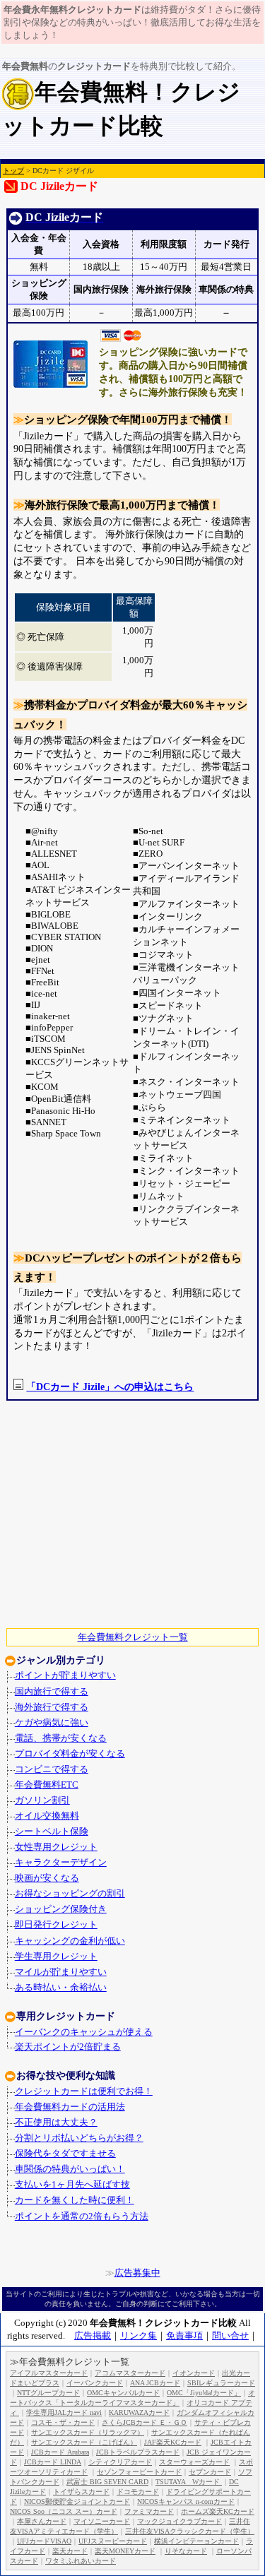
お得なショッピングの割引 (70, 1894)
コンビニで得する (52, 1769)
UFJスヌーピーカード (113, 2541)
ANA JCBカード (155, 2383)
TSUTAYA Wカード (189, 2482)
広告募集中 (137, 2273)
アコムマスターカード (130, 2373)
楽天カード (70, 2551)
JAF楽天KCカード (173, 2442)
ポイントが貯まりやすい (65, 1675)
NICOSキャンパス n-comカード (186, 2501)
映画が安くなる (47, 1878)
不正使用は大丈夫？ (56, 2123)
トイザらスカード (81, 2492)
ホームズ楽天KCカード (218, 2511)
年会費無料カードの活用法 (70, 2107)
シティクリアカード (120, 2462)
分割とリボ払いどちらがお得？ (79, 2138)
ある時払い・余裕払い (61, 1988)
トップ (13, 171)
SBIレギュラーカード (221, 2383)
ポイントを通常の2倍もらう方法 (82, 2216)
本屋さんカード (42, 2521)
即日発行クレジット (56, 1925)
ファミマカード (149, 2511)
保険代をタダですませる (65, 2154)
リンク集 (139, 2335)
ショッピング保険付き (61, 1909)
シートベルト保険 (52, 1832)
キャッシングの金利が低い (70, 1941)
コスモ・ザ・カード (63, 2422)
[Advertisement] (127, 1514)
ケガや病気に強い (52, 1723)
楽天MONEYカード (125, 2551)
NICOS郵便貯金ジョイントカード (77, 2501)
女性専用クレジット (56, 1847)
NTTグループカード (48, 2393)
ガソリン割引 (42, 1800)
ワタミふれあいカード (81, 2561)
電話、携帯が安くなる (61, 1738)
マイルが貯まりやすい (61, 1972)
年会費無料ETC (47, 1785)
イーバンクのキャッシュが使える (84, 2032)
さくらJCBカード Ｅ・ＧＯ (145, 2422)
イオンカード (194, 2373)
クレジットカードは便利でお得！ (84, 2091)
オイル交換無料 (47, 1816)
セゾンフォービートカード (139, 2472)
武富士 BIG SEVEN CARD (107, 2482)
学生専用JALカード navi (64, 2412)
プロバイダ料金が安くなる (70, 1754)
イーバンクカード (95, 2383)
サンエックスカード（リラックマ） (88, 2432)
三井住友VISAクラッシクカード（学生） (190, 2531)
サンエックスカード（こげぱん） (84, 2442)
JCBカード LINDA (53, 2462)
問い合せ (230, 2335)
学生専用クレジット (56, 1957)
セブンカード (210, 2472)
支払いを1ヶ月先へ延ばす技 (72, 2185)
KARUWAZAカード (139, 2412)
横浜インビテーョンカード (196, 2541)
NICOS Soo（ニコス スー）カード (64, 2511)
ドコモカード (138, 2492)
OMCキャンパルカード (123, 2393)
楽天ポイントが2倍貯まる (68, 2047)
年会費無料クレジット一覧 (133, 1637)
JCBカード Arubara (60, 2452)
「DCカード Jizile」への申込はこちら (110, 1387)
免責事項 (184, 2335)
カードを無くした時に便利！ (75, 2200)
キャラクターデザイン (61, 1863)
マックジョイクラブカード (179, 2521)
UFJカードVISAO (44, 2541)
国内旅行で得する (52, 1692)
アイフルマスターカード (49, 2373)
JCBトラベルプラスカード (138, 2452)
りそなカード (186, 2551)
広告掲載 (93, 2335)
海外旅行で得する (52, 1707)
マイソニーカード (102, 2521)
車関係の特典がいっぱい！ (70, 2169)
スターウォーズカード (194, 2462)
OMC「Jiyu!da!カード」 (204, 2393)
